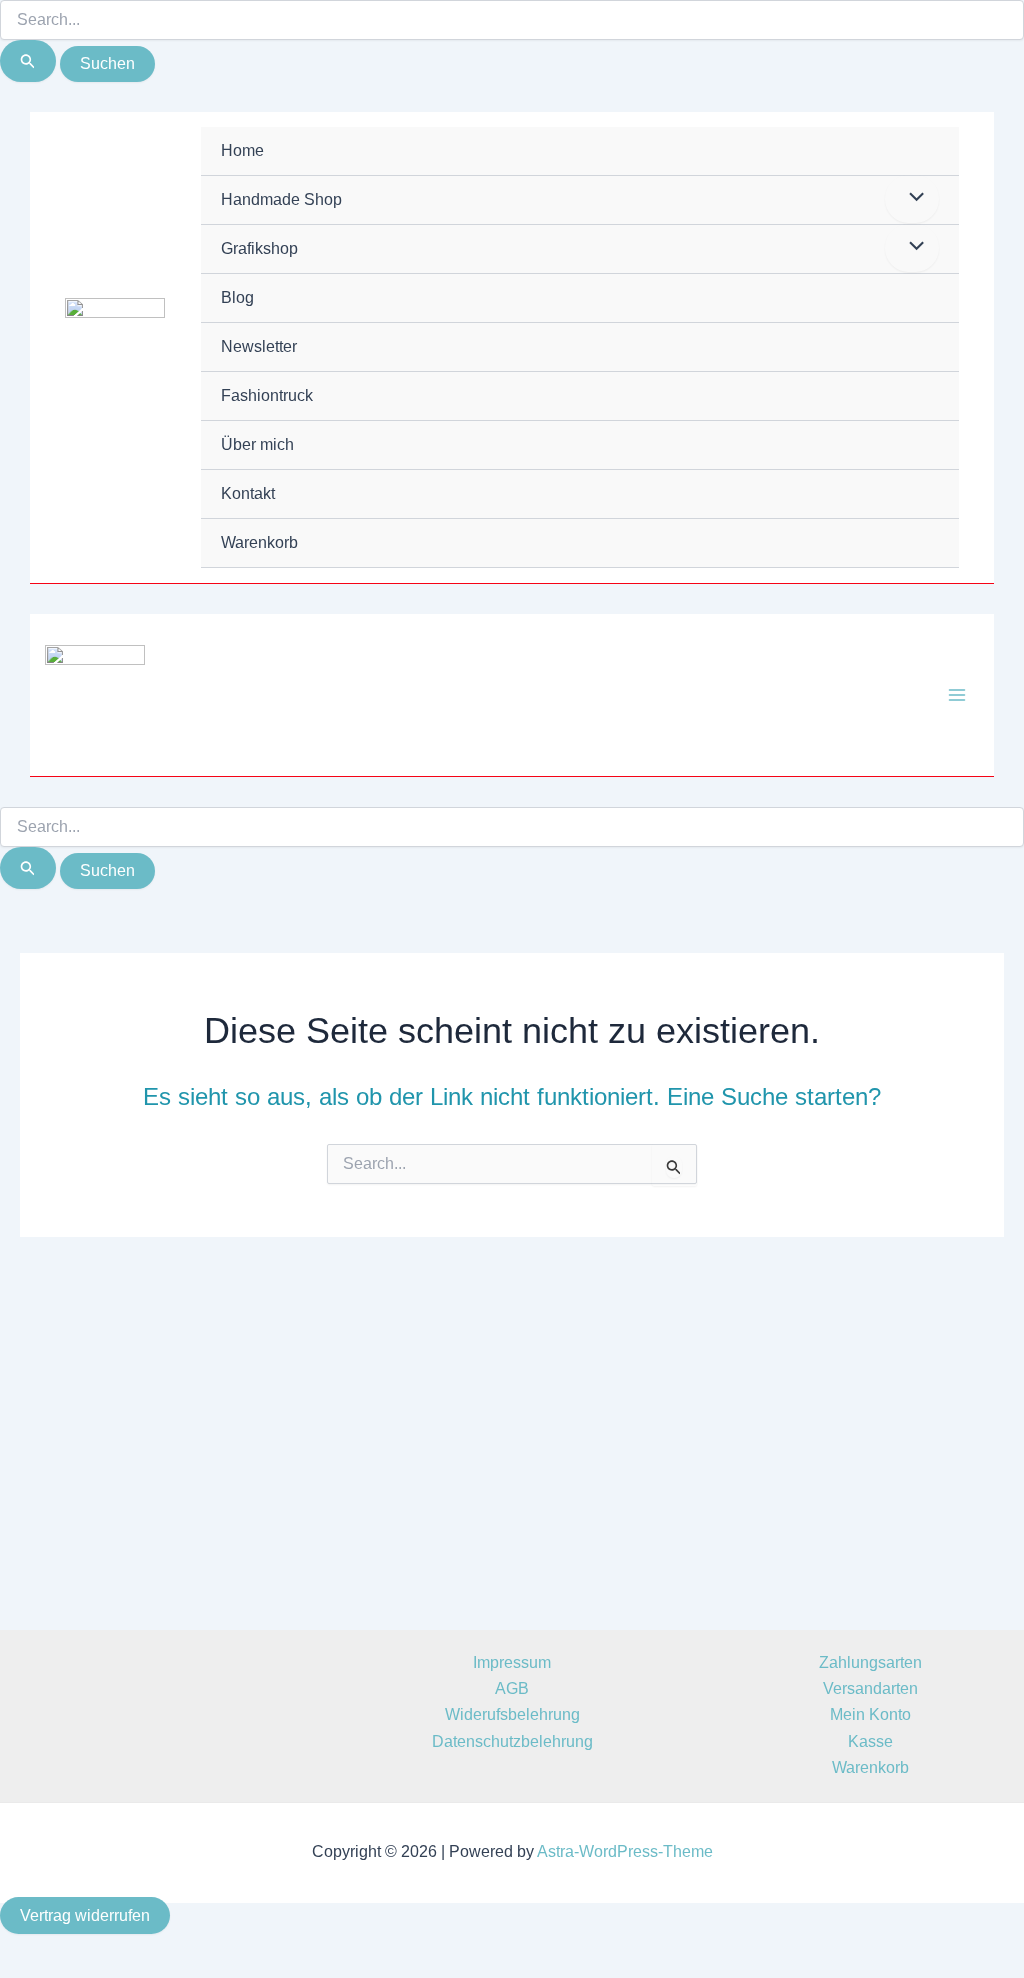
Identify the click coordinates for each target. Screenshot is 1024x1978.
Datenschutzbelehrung (512, 1741)
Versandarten (870, 1688)
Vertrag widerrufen (85, 1915)
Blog (237, 297)
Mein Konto (870, 1714)
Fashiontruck (267, 395)
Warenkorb (259, 542)
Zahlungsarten (870, 1662)
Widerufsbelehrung (512, 1714)
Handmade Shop (281, 199)
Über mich (257, 444)
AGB (512, 1688)
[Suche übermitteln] (28, 61)
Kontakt (248, 493)
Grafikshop (259, 248)
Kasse (870, 1741)
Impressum (512, 1662)
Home (242, 150)
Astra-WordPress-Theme (625, 1851)
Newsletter (259, 346)
